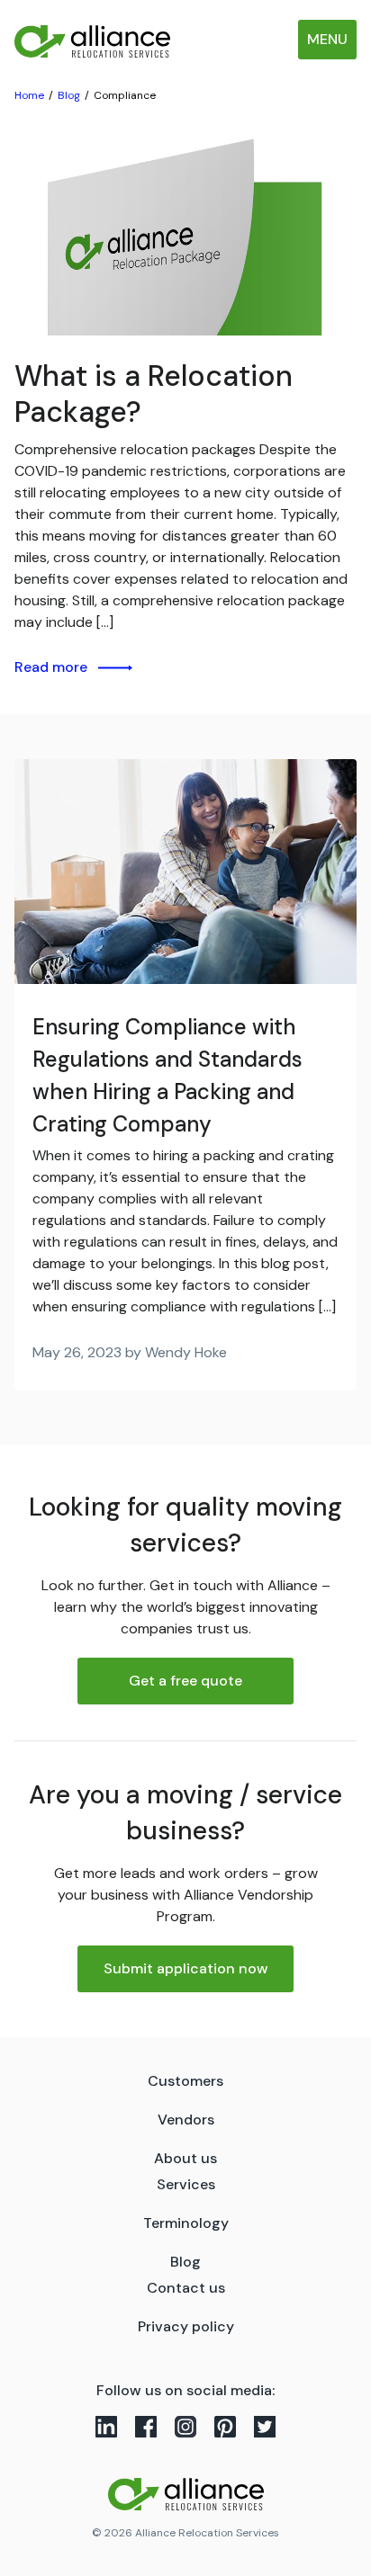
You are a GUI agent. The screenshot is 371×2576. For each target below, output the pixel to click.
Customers (185, 2081)
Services (186, 2184)
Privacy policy (186, 2326)
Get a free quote (185, 1681)
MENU (327, 39)
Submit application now (186, 1968)
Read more (51, 667)
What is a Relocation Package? (154, 394)
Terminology (186, 2223)
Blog (185, 2262)
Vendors (186, 2120)
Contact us (186, 2288)
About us (185, 2158)
